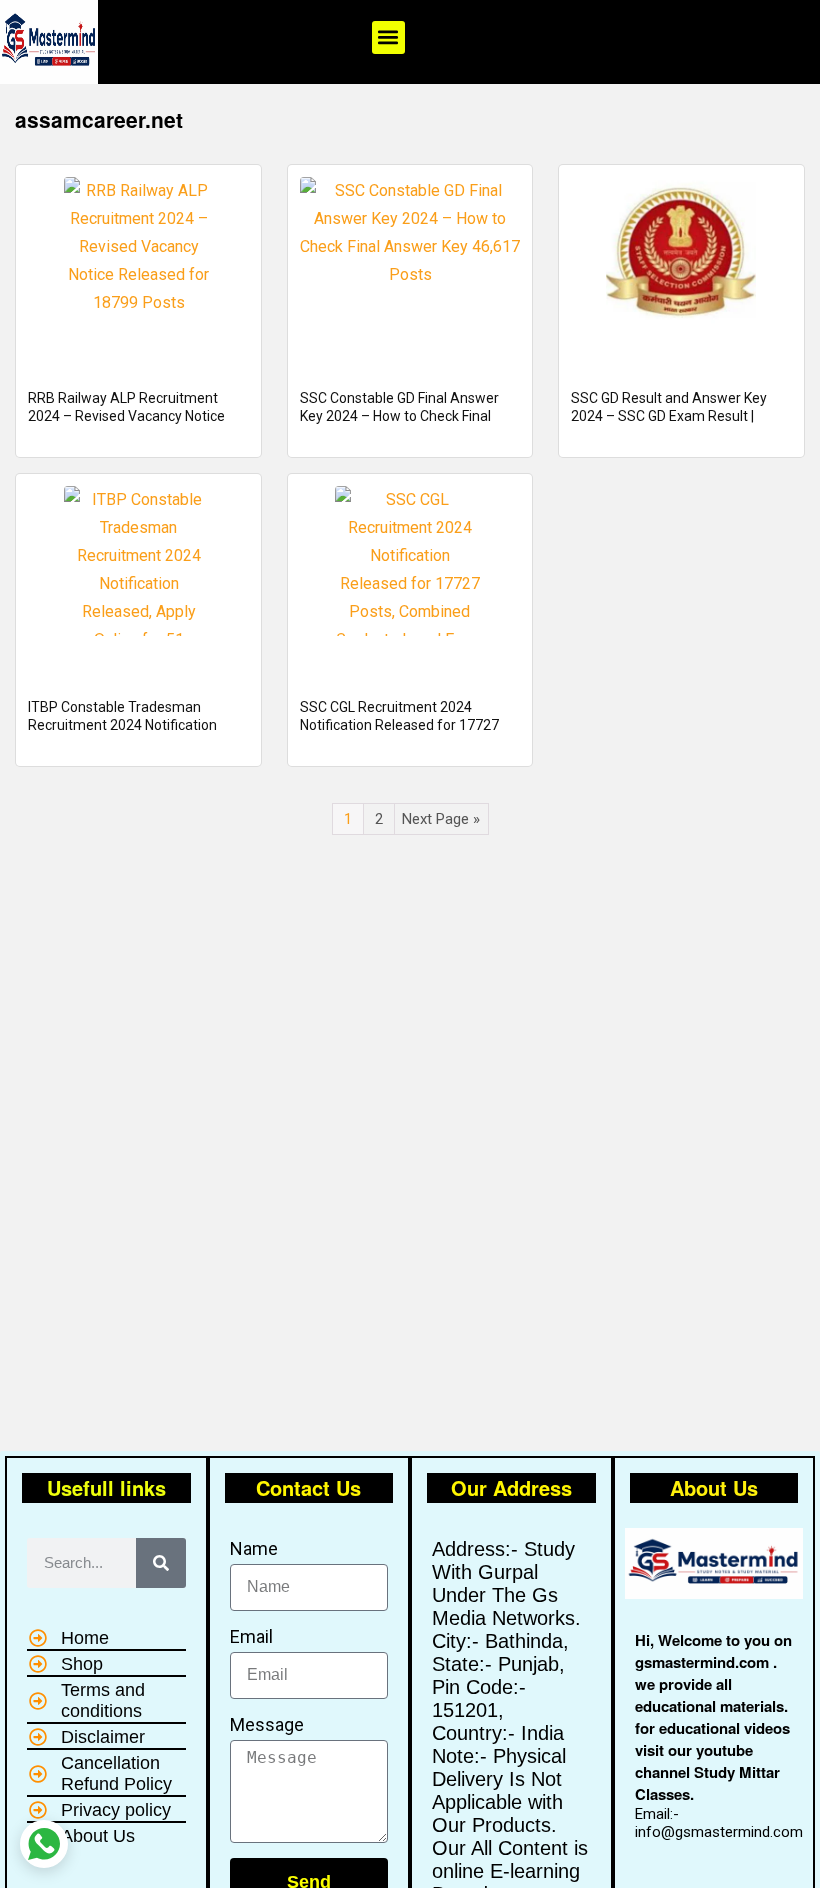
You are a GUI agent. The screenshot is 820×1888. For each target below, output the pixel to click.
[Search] (161, 1563)
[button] (388, 37)
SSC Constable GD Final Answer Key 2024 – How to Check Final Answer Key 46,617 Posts (399, 416)
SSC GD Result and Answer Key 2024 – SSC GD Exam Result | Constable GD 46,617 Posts (669, 416)
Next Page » (441, 819)
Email (251, 1636)
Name (254, 1548)
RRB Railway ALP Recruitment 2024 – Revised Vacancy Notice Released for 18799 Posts (126, 416)
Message (267, 1724)
